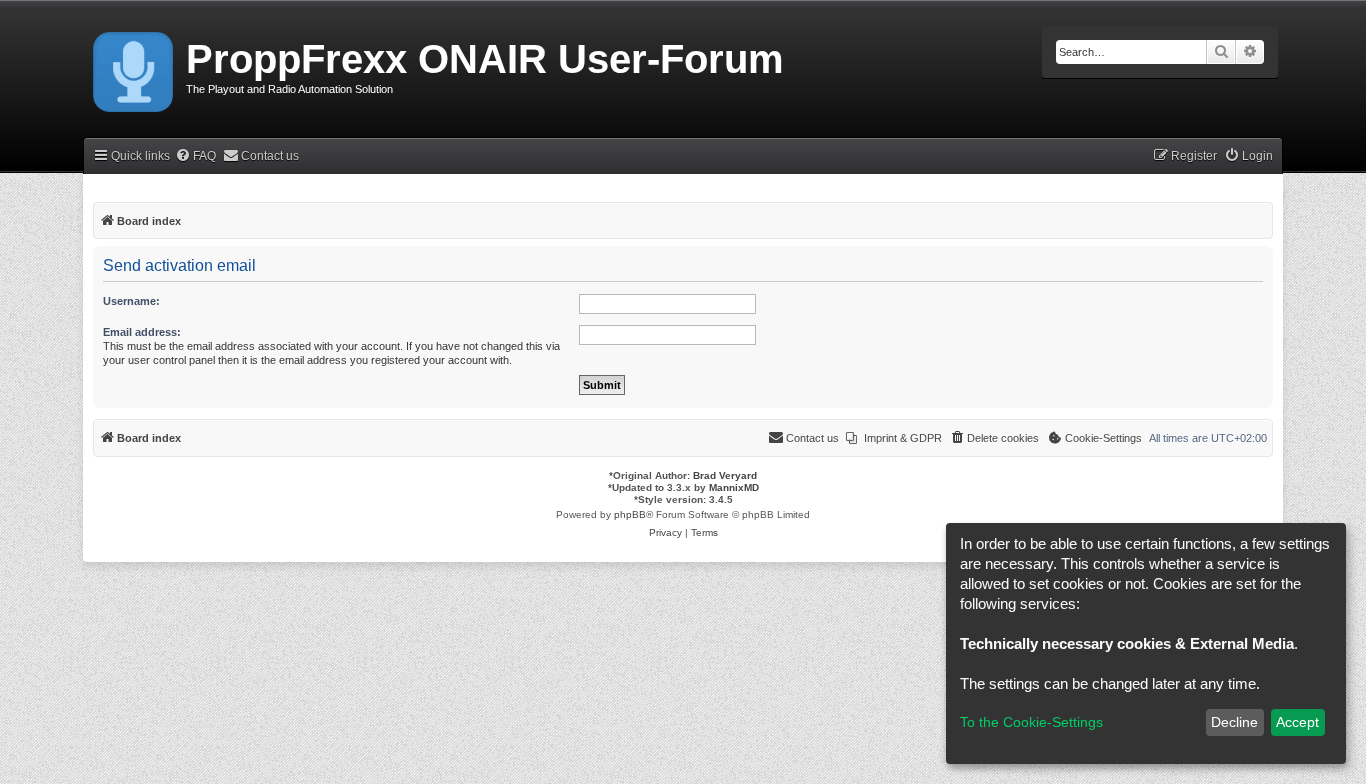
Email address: (142, 332)
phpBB (630, 514)
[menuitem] (195, 156)
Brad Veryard (725, 475)
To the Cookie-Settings (1031, 722)
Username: (131, 301)
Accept (1297, 722)
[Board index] (134, 68)
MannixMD (734, 487)
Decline (1234, 722)
